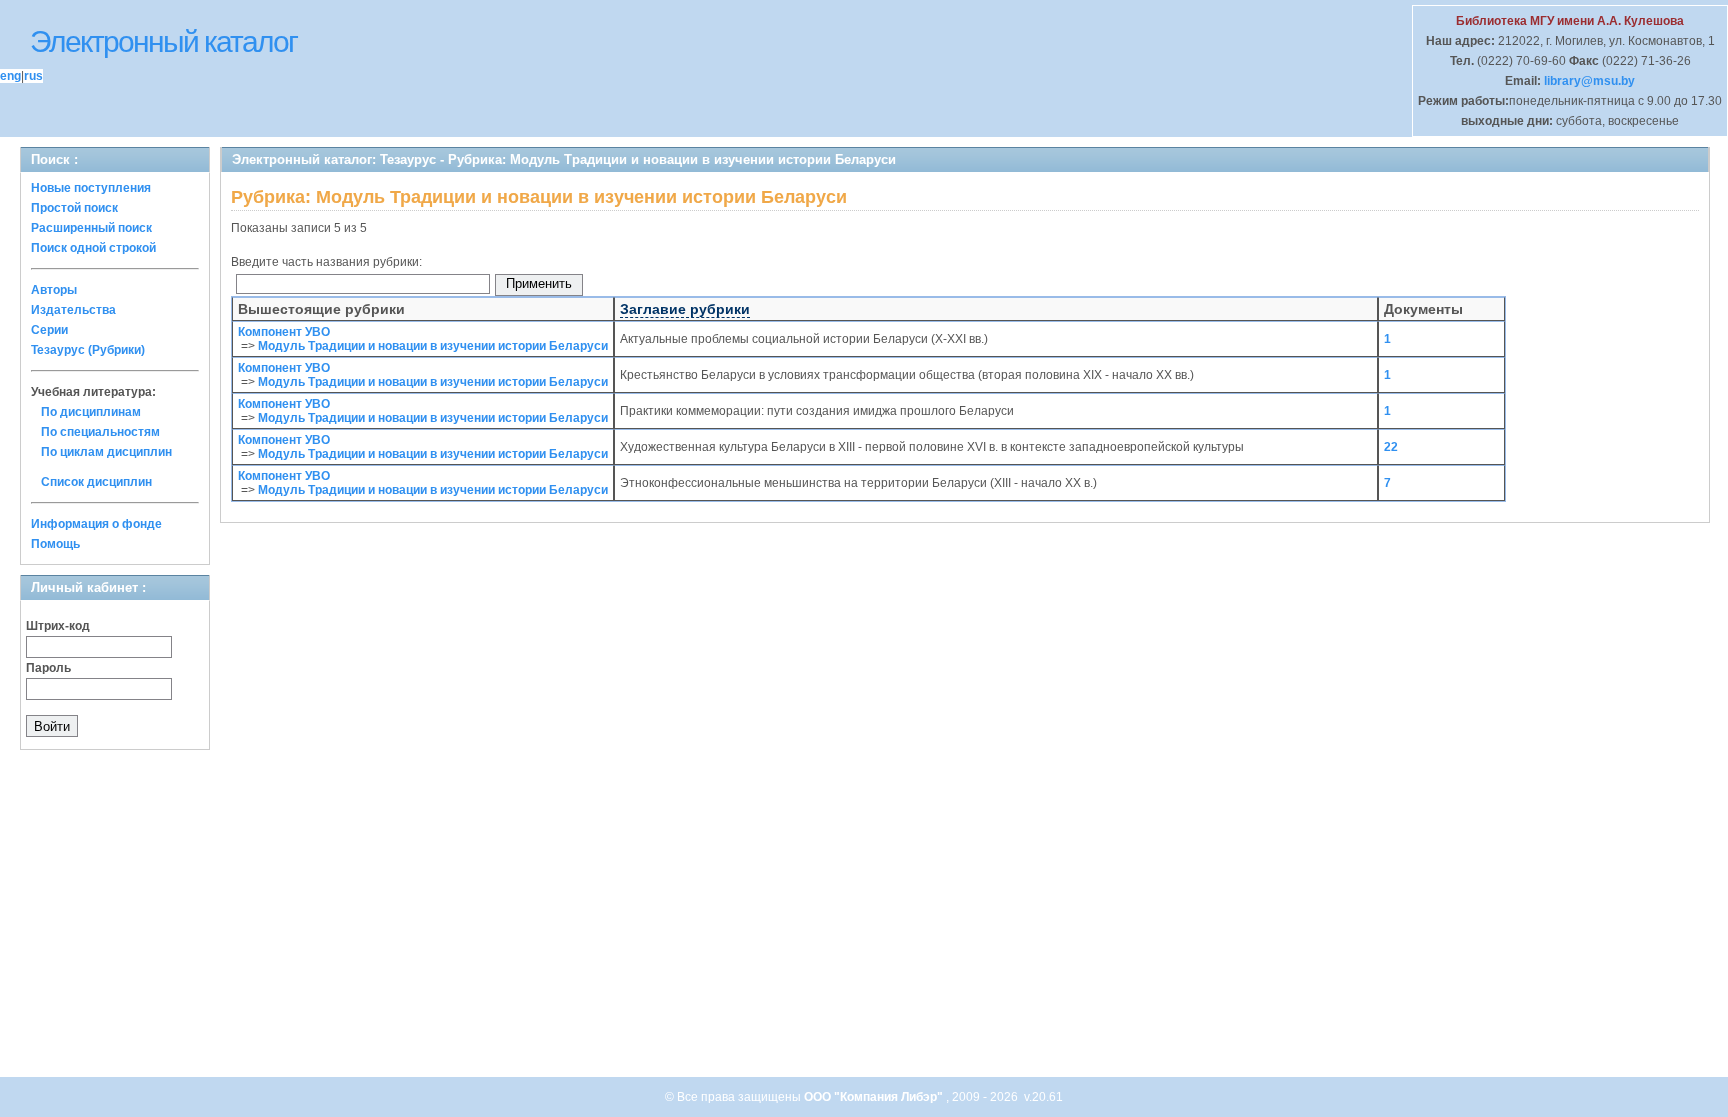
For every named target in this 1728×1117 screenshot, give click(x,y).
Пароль (48, 668)
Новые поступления (91, 188)
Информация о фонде (96, 524)
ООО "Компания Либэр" (875, 1097)
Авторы (54, 290)
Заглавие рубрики (685, 309)
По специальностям (100, 432)
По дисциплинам (91, 412)
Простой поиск (74, 208)
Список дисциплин (96, 482)
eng (10, 76)
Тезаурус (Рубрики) (88, 350)
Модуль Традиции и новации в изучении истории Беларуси (433, 346)
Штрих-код (58, 626)
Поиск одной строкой (93, 248)
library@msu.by (1588, 81)
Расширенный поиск (91, 228)
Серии (49, 330)
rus (33, 76)
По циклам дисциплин (106, 452)
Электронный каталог (163, 41)
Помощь (55, 544)
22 (1391, 447)
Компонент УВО (284, 332)
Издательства (73, 310)
